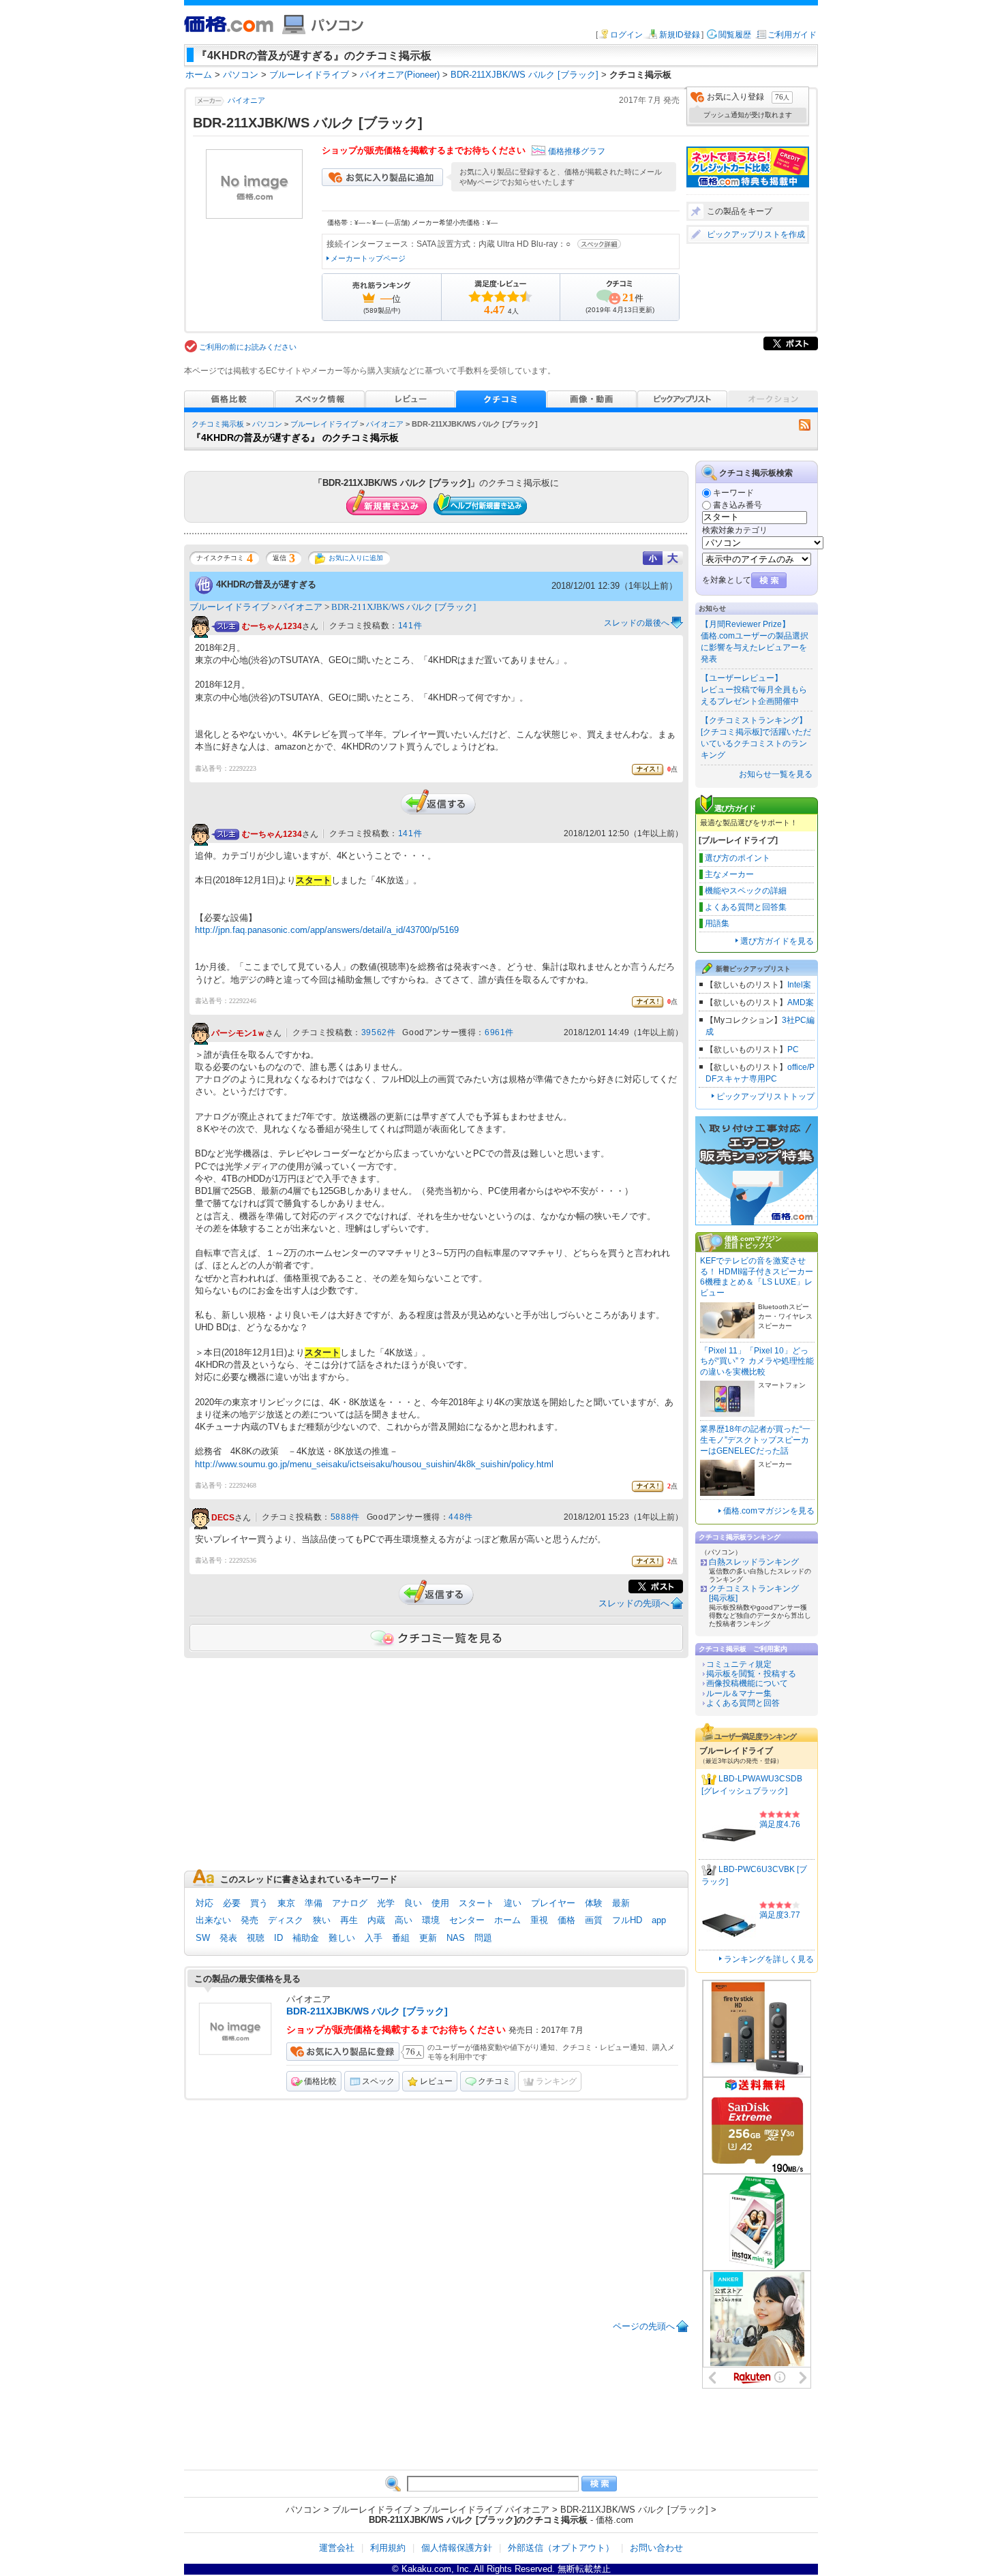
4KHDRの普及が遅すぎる (266, 584)
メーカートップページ (368, 258)
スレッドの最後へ (637, 623)
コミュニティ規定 (739, 1664)
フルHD (627, 1920)
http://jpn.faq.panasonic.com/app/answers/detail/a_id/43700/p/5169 (327, 930)
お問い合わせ (656, 2548)
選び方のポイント (738, 858)
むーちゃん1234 (272, 626)
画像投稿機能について (747, 1683)
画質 (594, 1920)
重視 (539, 1920)
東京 (286, 1903)
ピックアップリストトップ (765, 1097)
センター (467, 1920)
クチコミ (494, 2081)
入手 (374, 1938)
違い (513, 1903)
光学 (386, 1903)
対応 (204, 1903)
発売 (249, 1920)
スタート (476, 1903)
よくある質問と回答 (743, 1703)
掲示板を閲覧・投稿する (751, 1674)
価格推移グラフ (577, 151)
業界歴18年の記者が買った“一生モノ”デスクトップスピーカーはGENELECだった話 (755, 1440)
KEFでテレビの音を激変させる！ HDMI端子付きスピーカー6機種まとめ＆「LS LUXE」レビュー (757, 1277)
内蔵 (376, 1920)
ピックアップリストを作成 (756, 234)
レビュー (436, 2081)
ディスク (286, 1920)
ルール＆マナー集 (739, 1693)
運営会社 (337, 2548)
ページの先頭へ (644, 2326)
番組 (401, 1938)
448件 (460, 1517)
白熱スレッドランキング (754, 1562)
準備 (314, 1903)
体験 (594, 1903)
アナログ (350, 1903)
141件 (410, 626)
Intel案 (799, 985)
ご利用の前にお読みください (248, 347)
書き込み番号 (738, 505)
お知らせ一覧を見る (776, 774)
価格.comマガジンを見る (769, 1511)
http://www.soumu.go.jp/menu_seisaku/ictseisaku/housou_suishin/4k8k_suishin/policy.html (374, 1464)
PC (793, 1049)
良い (413, 1903)
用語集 (717, 923)
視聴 (256, 1938)
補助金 (306, 1938)
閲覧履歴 (735, 35)
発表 (228, 1938)
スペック (378, 2081)
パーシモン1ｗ (238, 1033)
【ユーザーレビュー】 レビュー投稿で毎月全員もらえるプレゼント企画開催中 (754, 690)
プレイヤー (553, 1903)
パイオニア (246, 100)
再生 (349, 1920)
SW (203, 1938)
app (659, 1920)
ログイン (626, 35)
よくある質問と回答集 (746, 907)
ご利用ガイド (792, 35)
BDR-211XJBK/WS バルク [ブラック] (404, 607)
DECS (223, 1518)
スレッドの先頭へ (634, 1603)
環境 (431, 1920)
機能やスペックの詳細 (746, 891)
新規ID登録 (680, 35)
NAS (456, 1938)
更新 (428, 1938)
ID (278, 1938)
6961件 (499, 1032)
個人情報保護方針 (457, 2548)
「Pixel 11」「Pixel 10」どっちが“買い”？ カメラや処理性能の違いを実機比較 (757, 1361)
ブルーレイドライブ (324, 424)
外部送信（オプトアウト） (561, 2548)
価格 (566, 1920)
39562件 (379, 1032)
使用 (440, 1903)
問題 (483, 1938)
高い (404, 1920)
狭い (322, 1920)
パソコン (267, 424)
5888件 (345, 1517)
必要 (232, 1903)
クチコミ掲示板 (218, 424)
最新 (621, 1903)
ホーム (507, 1920)
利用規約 (388, 2548)
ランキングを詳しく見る (769, 1959)
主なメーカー (729, 874)
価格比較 (320, 2081)
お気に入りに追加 (356, 558)
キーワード (733, 493)
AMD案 (801, 1002)
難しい (342, 1938)
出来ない (213, 1920)
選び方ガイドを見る (777, 941)
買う (259, 1903)
